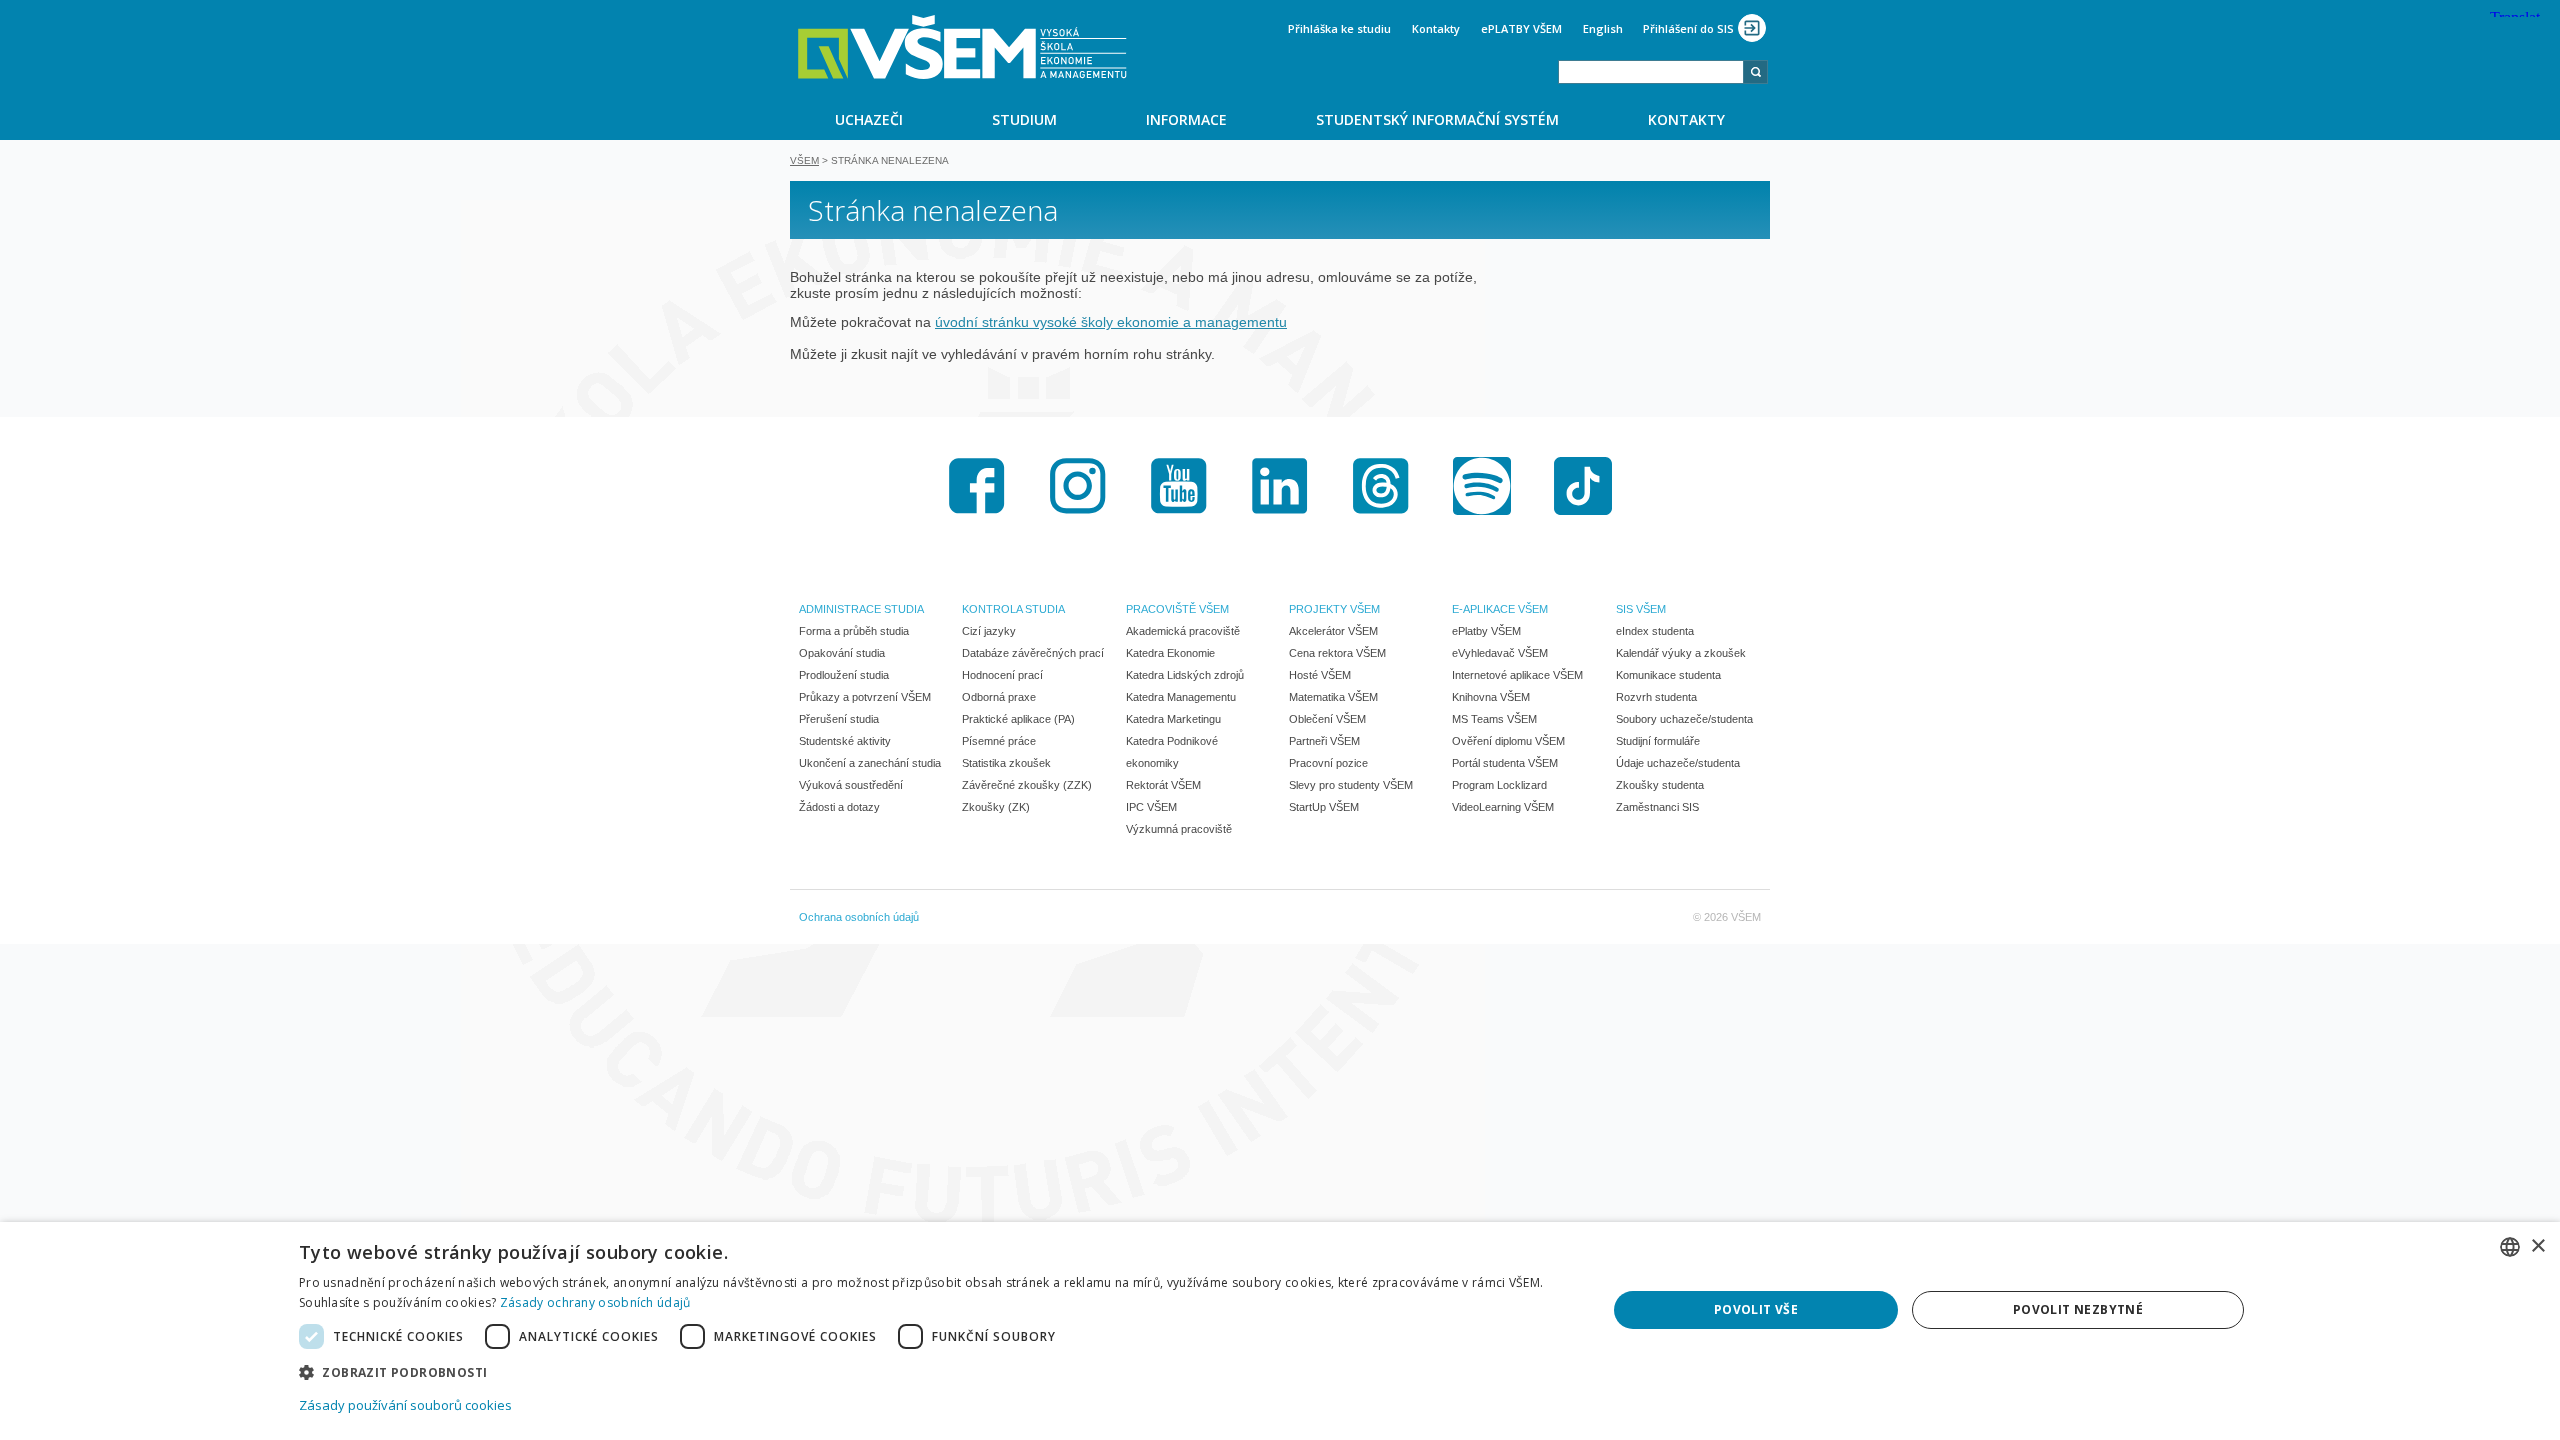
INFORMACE (1186, 119)
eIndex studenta (1655, 631)
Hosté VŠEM (1320, 675)
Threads (1381, 486)
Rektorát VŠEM (1163, 785)
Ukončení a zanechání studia (870, 763)
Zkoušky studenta (1660, 785)
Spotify (1482, 486)
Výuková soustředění (851, 785)
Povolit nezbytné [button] (2078, 1309)
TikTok (1583, 486)
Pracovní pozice (1328, 763)
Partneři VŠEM (1324, 741)
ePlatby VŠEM (1486, 631)
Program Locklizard (1499, 785)
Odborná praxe (999, 697)
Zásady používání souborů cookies (405, 1405)
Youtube (1179, 486)
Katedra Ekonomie (1170, 653)
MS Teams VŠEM (1494, 719)
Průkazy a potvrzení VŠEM (865, 697)
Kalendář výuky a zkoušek (1681, 653)
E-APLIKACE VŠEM (1500, 609)
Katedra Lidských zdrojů (1185, 675)
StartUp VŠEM (1324, 807)
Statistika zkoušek (1006, 763)
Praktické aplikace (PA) (1018, 719)
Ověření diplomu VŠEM (1508, 741)
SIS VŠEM (1641, 609)
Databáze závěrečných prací (1033, 653)
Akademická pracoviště (1183, 631)
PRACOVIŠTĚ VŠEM (1177, 609)
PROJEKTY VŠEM (1334, 609)
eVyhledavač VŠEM (1500, 653)
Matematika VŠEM (1333, 697)
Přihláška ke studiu (1339, 28)
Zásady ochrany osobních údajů (595, 1302)
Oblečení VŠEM (1327, 719)
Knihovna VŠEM (1491, 697)
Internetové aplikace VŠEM (1517, 675)
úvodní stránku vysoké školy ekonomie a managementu (1111, 322)
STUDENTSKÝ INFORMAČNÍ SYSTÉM (1437, 119)
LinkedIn (1280, 486)
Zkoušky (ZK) (996, 807)
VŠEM (804, 160)
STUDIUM (1024, 119)
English (1603, 28)
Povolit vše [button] (1756, 1309)
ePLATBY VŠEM (1521, 28)
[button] (933, 1371)
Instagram (1078, 486)
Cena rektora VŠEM (1337, 653)
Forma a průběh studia (854, 631)
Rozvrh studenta (1656, 697)
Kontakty (1436, 28)
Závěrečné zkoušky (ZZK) (1027, 785)
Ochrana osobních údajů (859, 917)
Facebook (977, 486)
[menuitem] (868, 119)
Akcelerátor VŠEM (1333, 631)
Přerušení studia (839, 719)
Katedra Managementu (1181, 697)
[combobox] (1651, 72)
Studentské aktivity (845, 741)
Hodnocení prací (1002, 675)
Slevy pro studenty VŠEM (1351, 785)
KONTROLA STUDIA (1013, 609)
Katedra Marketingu (1173, 719)
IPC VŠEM (1151, 807)
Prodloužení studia (844, 675)
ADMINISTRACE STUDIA (861, 609)
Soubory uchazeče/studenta (1684, 719)
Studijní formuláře (1658, 741)
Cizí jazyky (989, 631)
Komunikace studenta (1668, 675)
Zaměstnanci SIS (1657, 807)
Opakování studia (842, 653)
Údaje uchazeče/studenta (1678, 763)
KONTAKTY (1686, 119)
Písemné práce (999, 741)
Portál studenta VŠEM (1505, 763)
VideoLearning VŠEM (1503, 807)
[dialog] (1280, 1331)
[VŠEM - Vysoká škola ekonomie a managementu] (962, 47)
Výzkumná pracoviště (1179, 829)
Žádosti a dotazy (839, 807)
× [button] (2537, 1246)
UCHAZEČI (869, 119)
